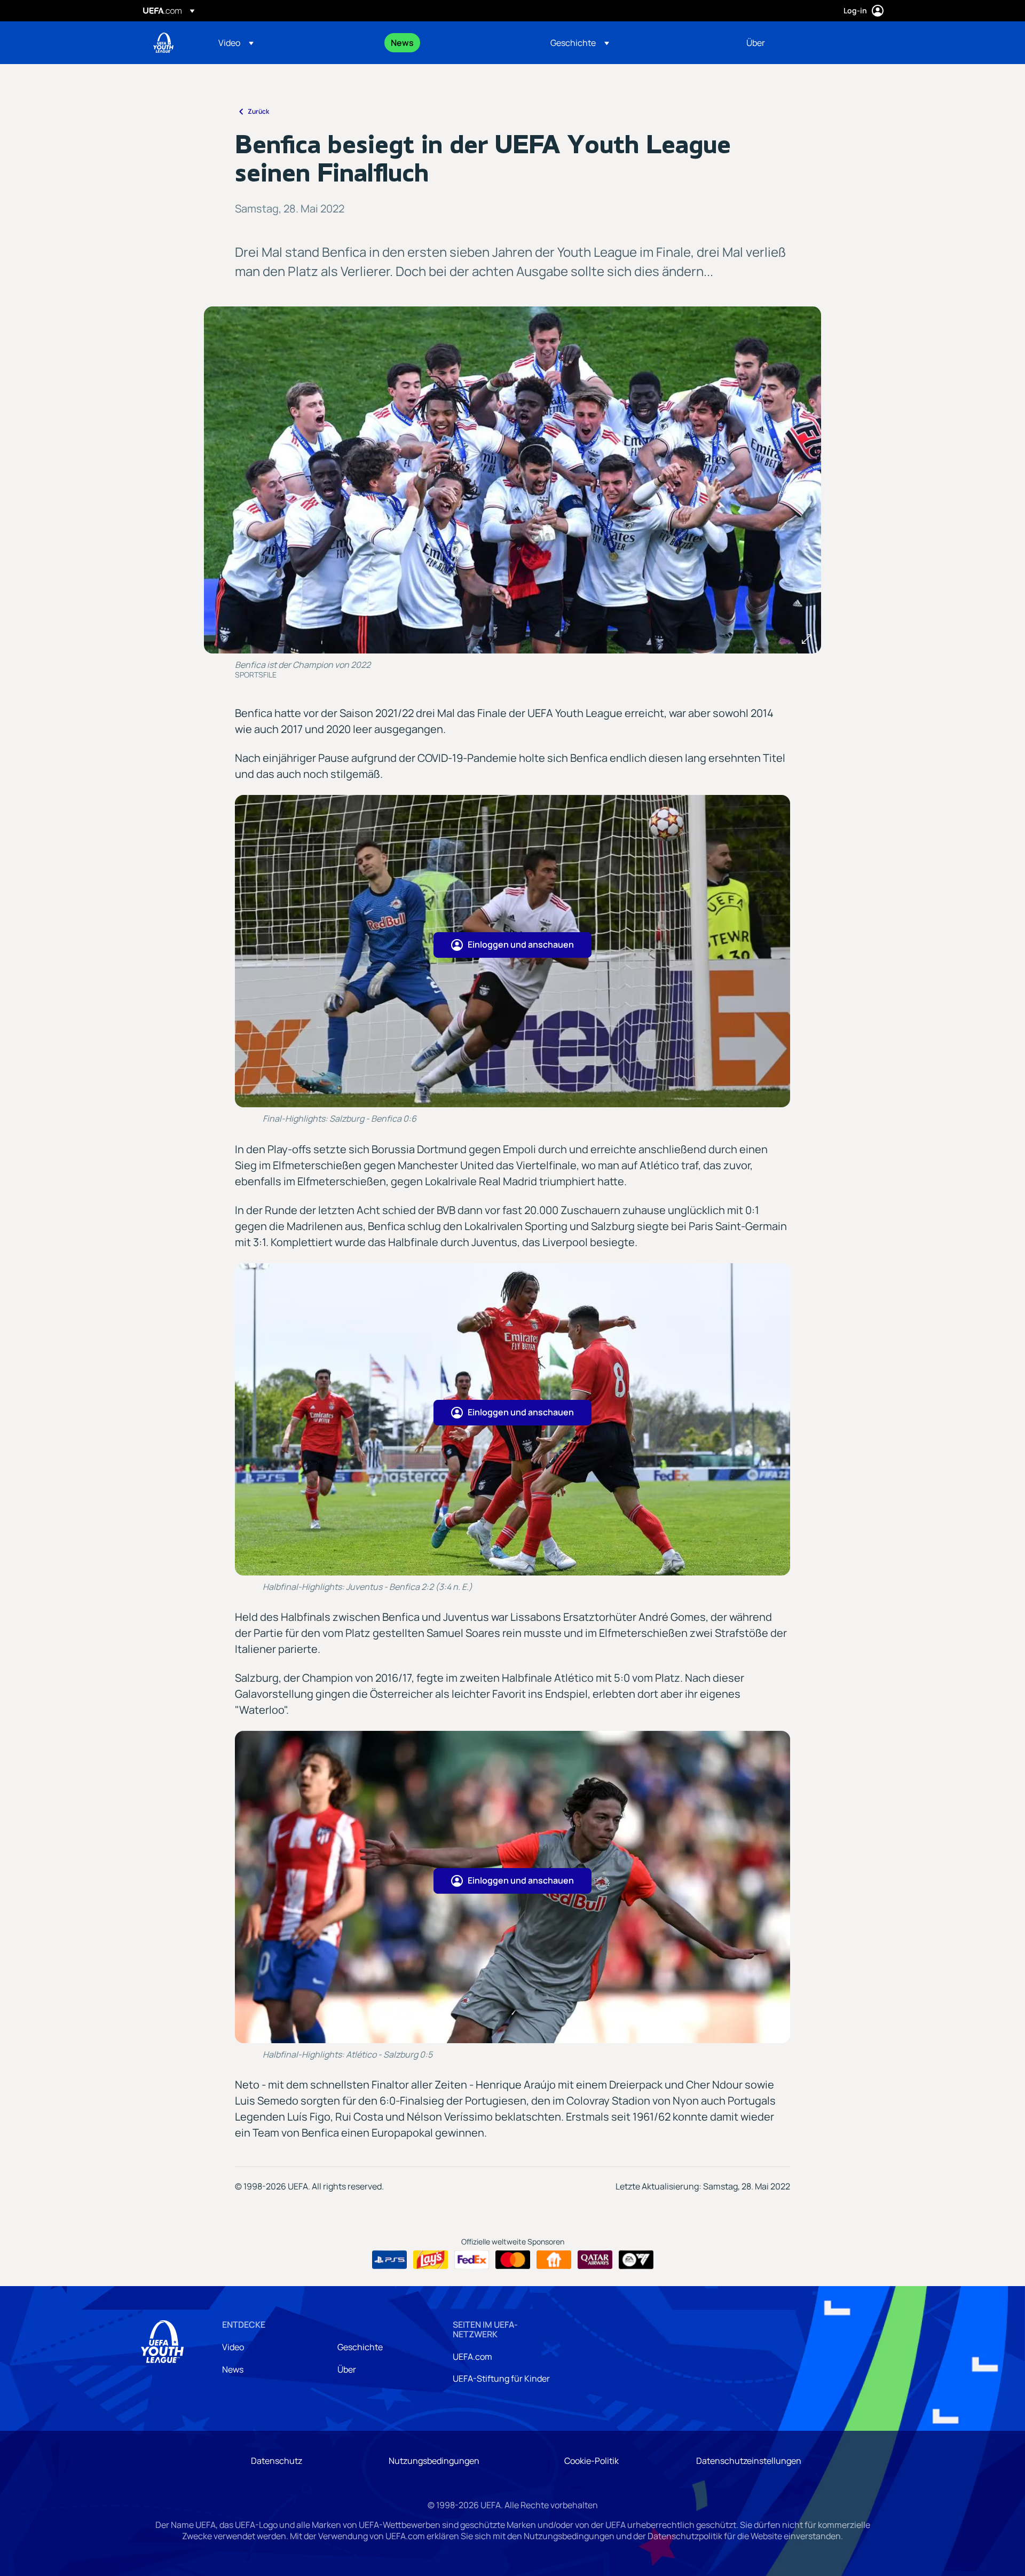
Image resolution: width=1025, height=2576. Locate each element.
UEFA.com (472, 2357)
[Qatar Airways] (595, 2260)
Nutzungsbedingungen (434, 2461)
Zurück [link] (258, 111)
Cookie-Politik (592, 2461)
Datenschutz (277, 2461)
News (233, 2369)
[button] (236, 43)
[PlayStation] (389, 2260)
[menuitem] (291, 43)
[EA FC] (636, 2260)
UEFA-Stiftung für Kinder (501, 2378)
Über (347, 2369)
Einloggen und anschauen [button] (521, 944)
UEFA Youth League (163, 43)
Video (233, 2347)
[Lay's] (431, 2260)
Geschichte (360, 2347)
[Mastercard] (513, 2260)
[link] (402, 43)
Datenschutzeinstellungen (749, 2461)
